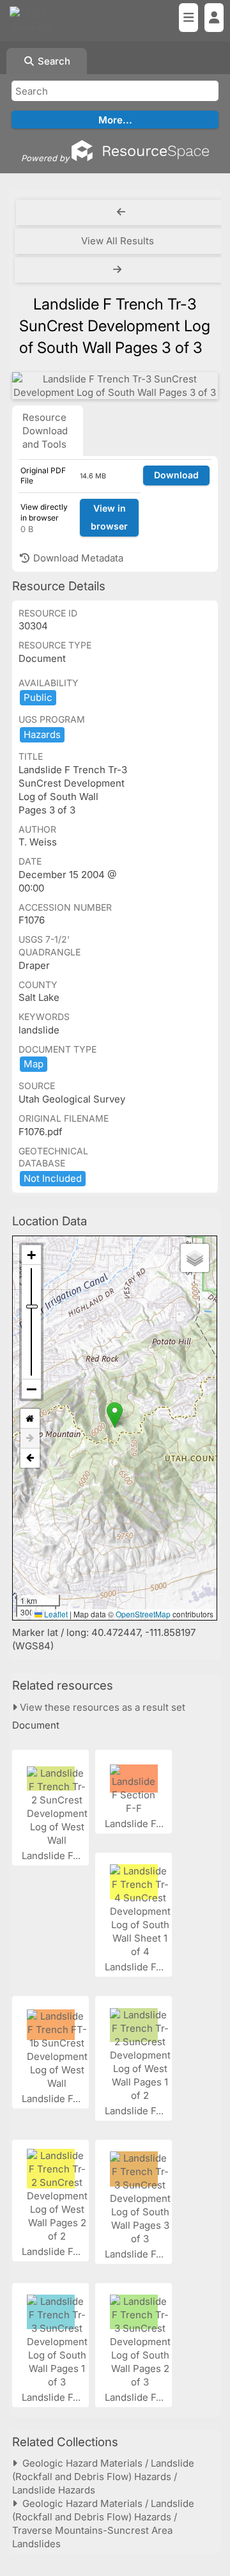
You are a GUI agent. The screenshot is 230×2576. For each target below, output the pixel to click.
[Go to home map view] (30, 1419)
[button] (115, 1415)
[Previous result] (121, 212)
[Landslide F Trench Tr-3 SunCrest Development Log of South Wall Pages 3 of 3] (115, 386)
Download (176, 475)
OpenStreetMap (143, 1614)
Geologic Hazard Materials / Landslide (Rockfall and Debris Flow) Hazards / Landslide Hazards (103, 2477)
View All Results (118, 241)
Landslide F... (52, 1856)
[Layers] (195, 1258)
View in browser (109, 517)
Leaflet (55, 1614)
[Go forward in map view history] (30, 1439)
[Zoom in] (31, 1255)
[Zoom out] (31, 1389)
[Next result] (119, 270)
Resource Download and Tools (45, 431)
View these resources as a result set (101, 1707)
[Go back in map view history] (30, 1458)
